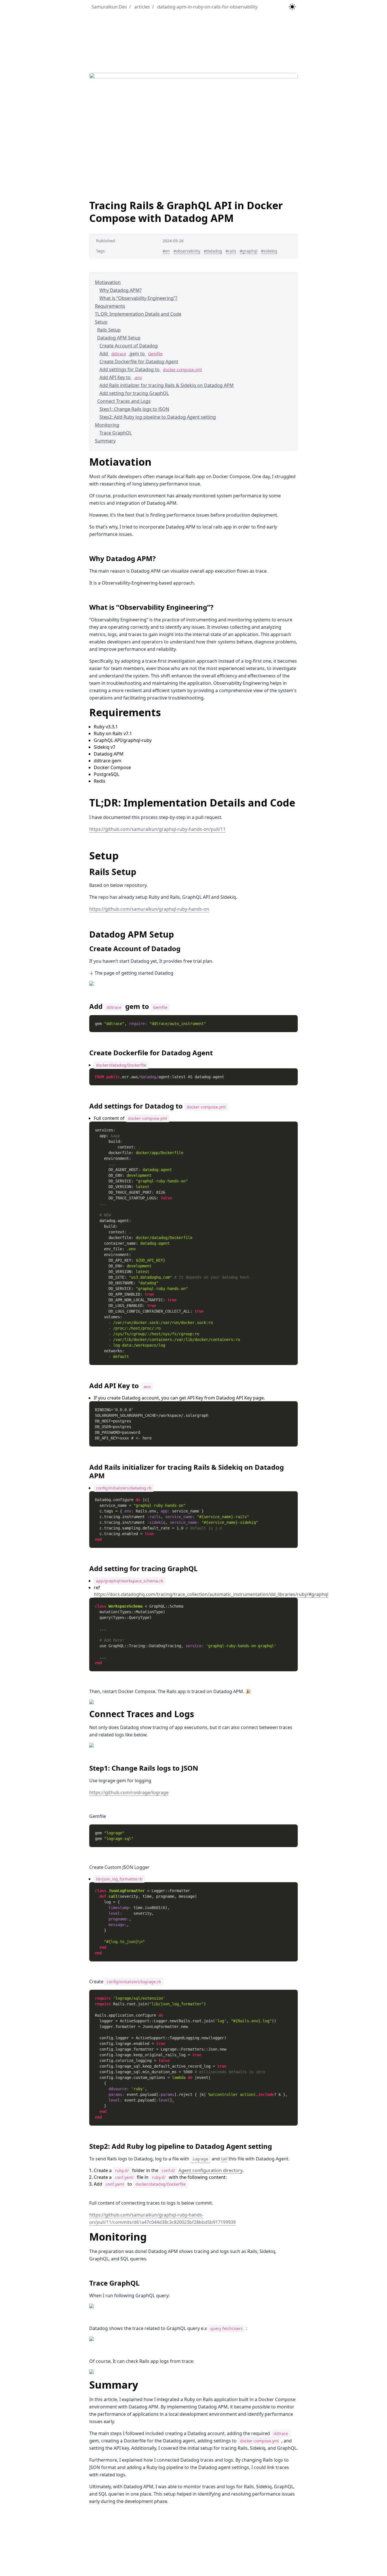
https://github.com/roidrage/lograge (129, 1792)
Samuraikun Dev (109, 7)
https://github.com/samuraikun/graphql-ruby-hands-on (149, 909)
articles (140, 7)
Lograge (200, 2159)
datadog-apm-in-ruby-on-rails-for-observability (205, 7)
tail (224, 2159)
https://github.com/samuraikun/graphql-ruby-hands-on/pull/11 (157, 829)
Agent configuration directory (210, 2170)
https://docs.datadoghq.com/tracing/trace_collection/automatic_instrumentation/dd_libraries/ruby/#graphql (211, 1594)
